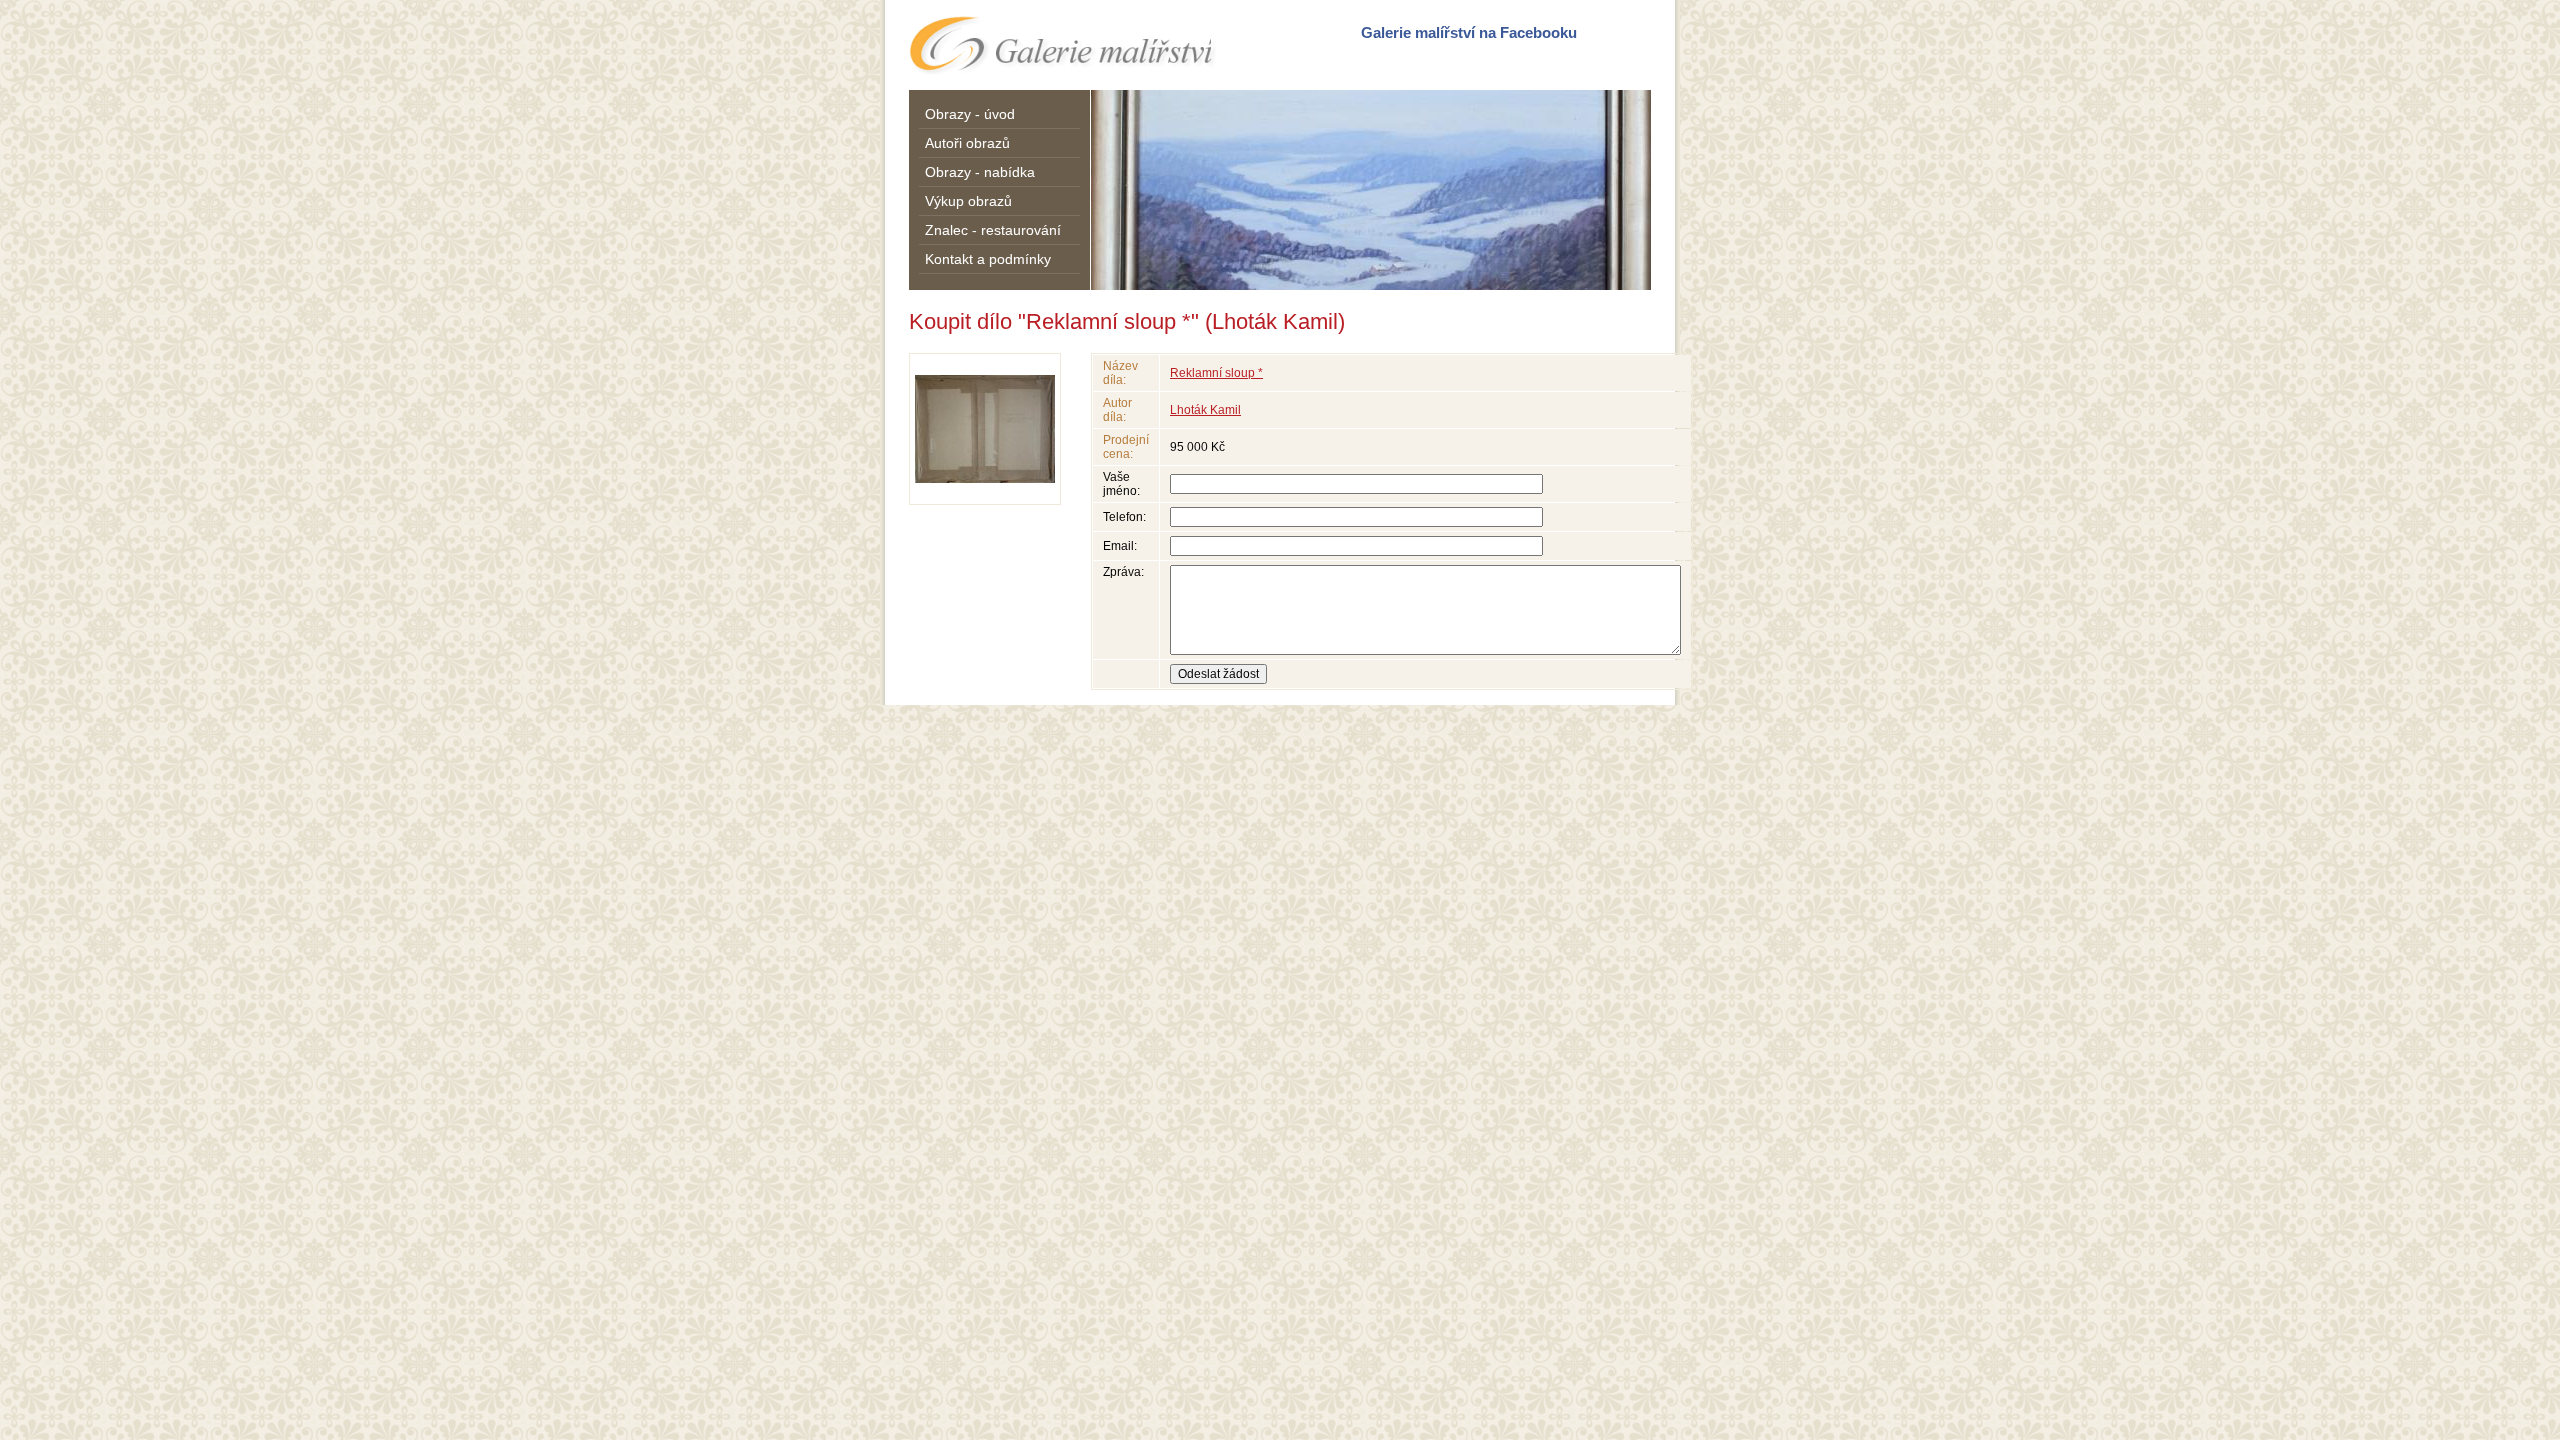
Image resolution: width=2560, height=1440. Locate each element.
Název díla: (1120, 373)
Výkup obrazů (968, 201)
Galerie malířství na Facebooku (1469, 32)
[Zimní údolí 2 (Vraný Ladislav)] (1371, 190)
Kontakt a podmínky (988, 259)
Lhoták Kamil (1205, 410)
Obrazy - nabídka (980, 172)
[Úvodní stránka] (1064, 45)
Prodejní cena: (1126, 447)
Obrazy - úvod (970, 114)
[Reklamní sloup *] (985, 429)
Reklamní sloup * (1216, 373)
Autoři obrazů (967, 143)
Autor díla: (1117, 410)
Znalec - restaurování (993, 230)
